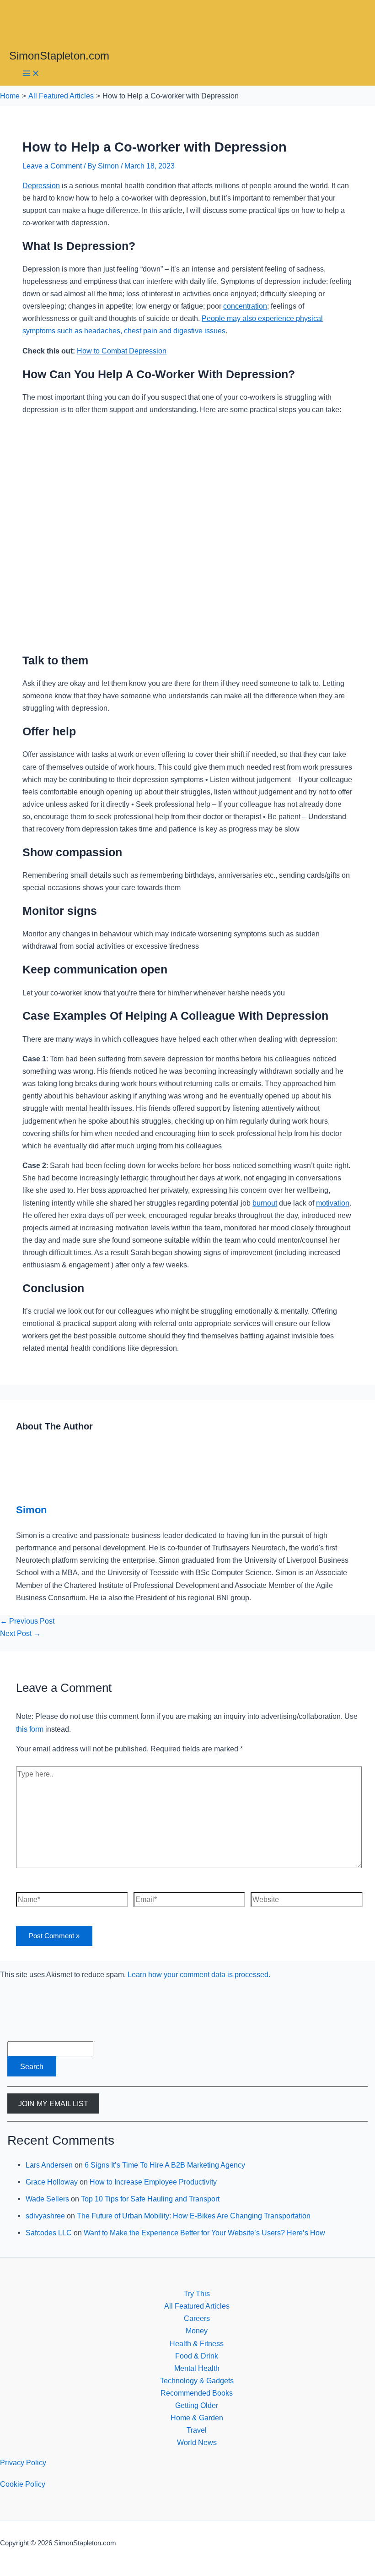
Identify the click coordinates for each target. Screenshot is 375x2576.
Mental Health (197, 2368)
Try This (197, 2293)
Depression (41, 185)
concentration (245, 306)
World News (197, 2442)
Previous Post (27, 1621)
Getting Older (197, 2405)
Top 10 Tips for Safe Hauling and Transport (150, 2199)
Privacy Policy (23, 2462)
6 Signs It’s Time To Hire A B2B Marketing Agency (165, 2165)
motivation (333, 1203)
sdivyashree (45, 2216)
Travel (197, 2430)
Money (197, 2331)
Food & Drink (197, 2356)
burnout (265, 1203)
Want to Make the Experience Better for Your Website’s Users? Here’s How (204, 2233)
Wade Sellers (47, 2199)
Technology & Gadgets (197, 2380)
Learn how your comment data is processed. (199, 1974)
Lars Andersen (49, 2165)
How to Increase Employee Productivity (153, 2182)
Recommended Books (197, 2393)
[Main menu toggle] (31, 74)
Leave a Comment (52, 166)
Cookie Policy (23, 2484)
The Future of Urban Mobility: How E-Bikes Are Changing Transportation (194, 2216)
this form (30, 1729)
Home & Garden (197, 2418)
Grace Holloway (52, 2182)
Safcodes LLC (49, 2233)
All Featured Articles (197, 2306)
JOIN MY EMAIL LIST (53, 2103)
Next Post (20, 1633)
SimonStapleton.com (59, 56)
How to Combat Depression (122, 351)
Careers (197, 2318)
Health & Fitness (197, 2343)
